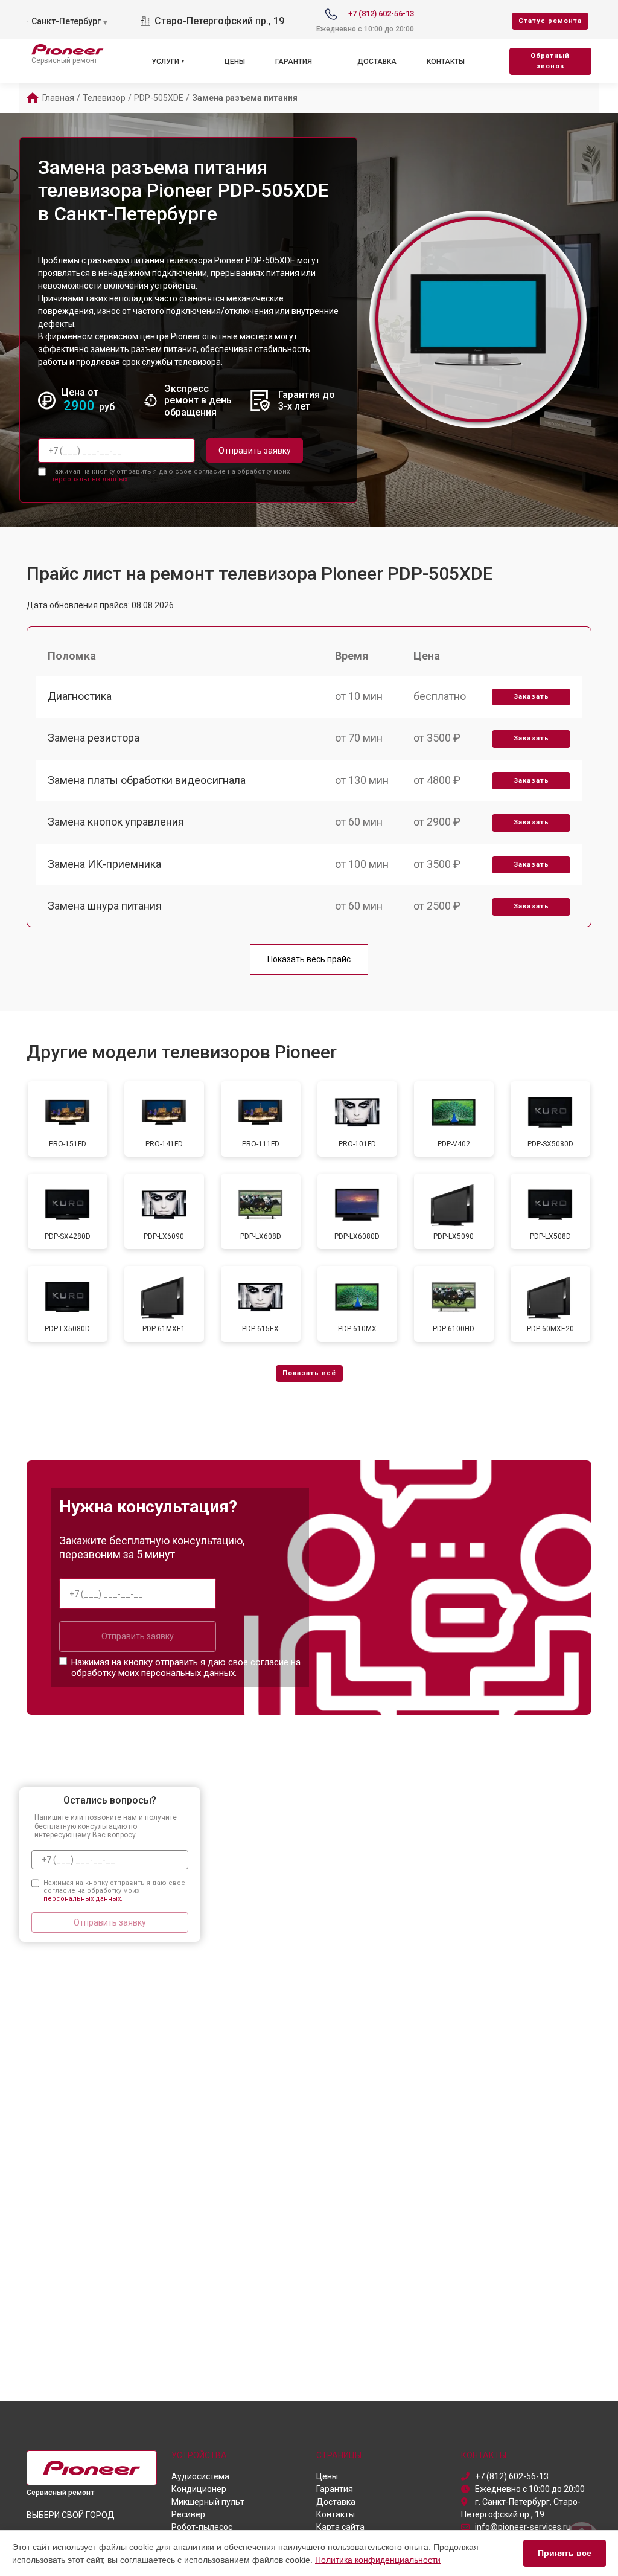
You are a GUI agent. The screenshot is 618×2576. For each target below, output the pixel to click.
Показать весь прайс (309, 959)
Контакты (446, 62)
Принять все (565, 2553)
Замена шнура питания (105, 906)
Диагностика (80, 696)
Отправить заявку (255, 451)
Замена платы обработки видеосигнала (147, 780)
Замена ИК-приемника (104, 864)
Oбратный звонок (550, 61)
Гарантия (294, 62)
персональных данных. (90, 479)
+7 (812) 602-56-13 (381, 14)
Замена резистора (94, 738)
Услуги (165, 62)
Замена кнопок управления (116, 822)
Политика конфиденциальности (378, 2560)
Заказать (531, 697)
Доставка (377, 62)
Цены (235, 62)
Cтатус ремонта (550, 21)
